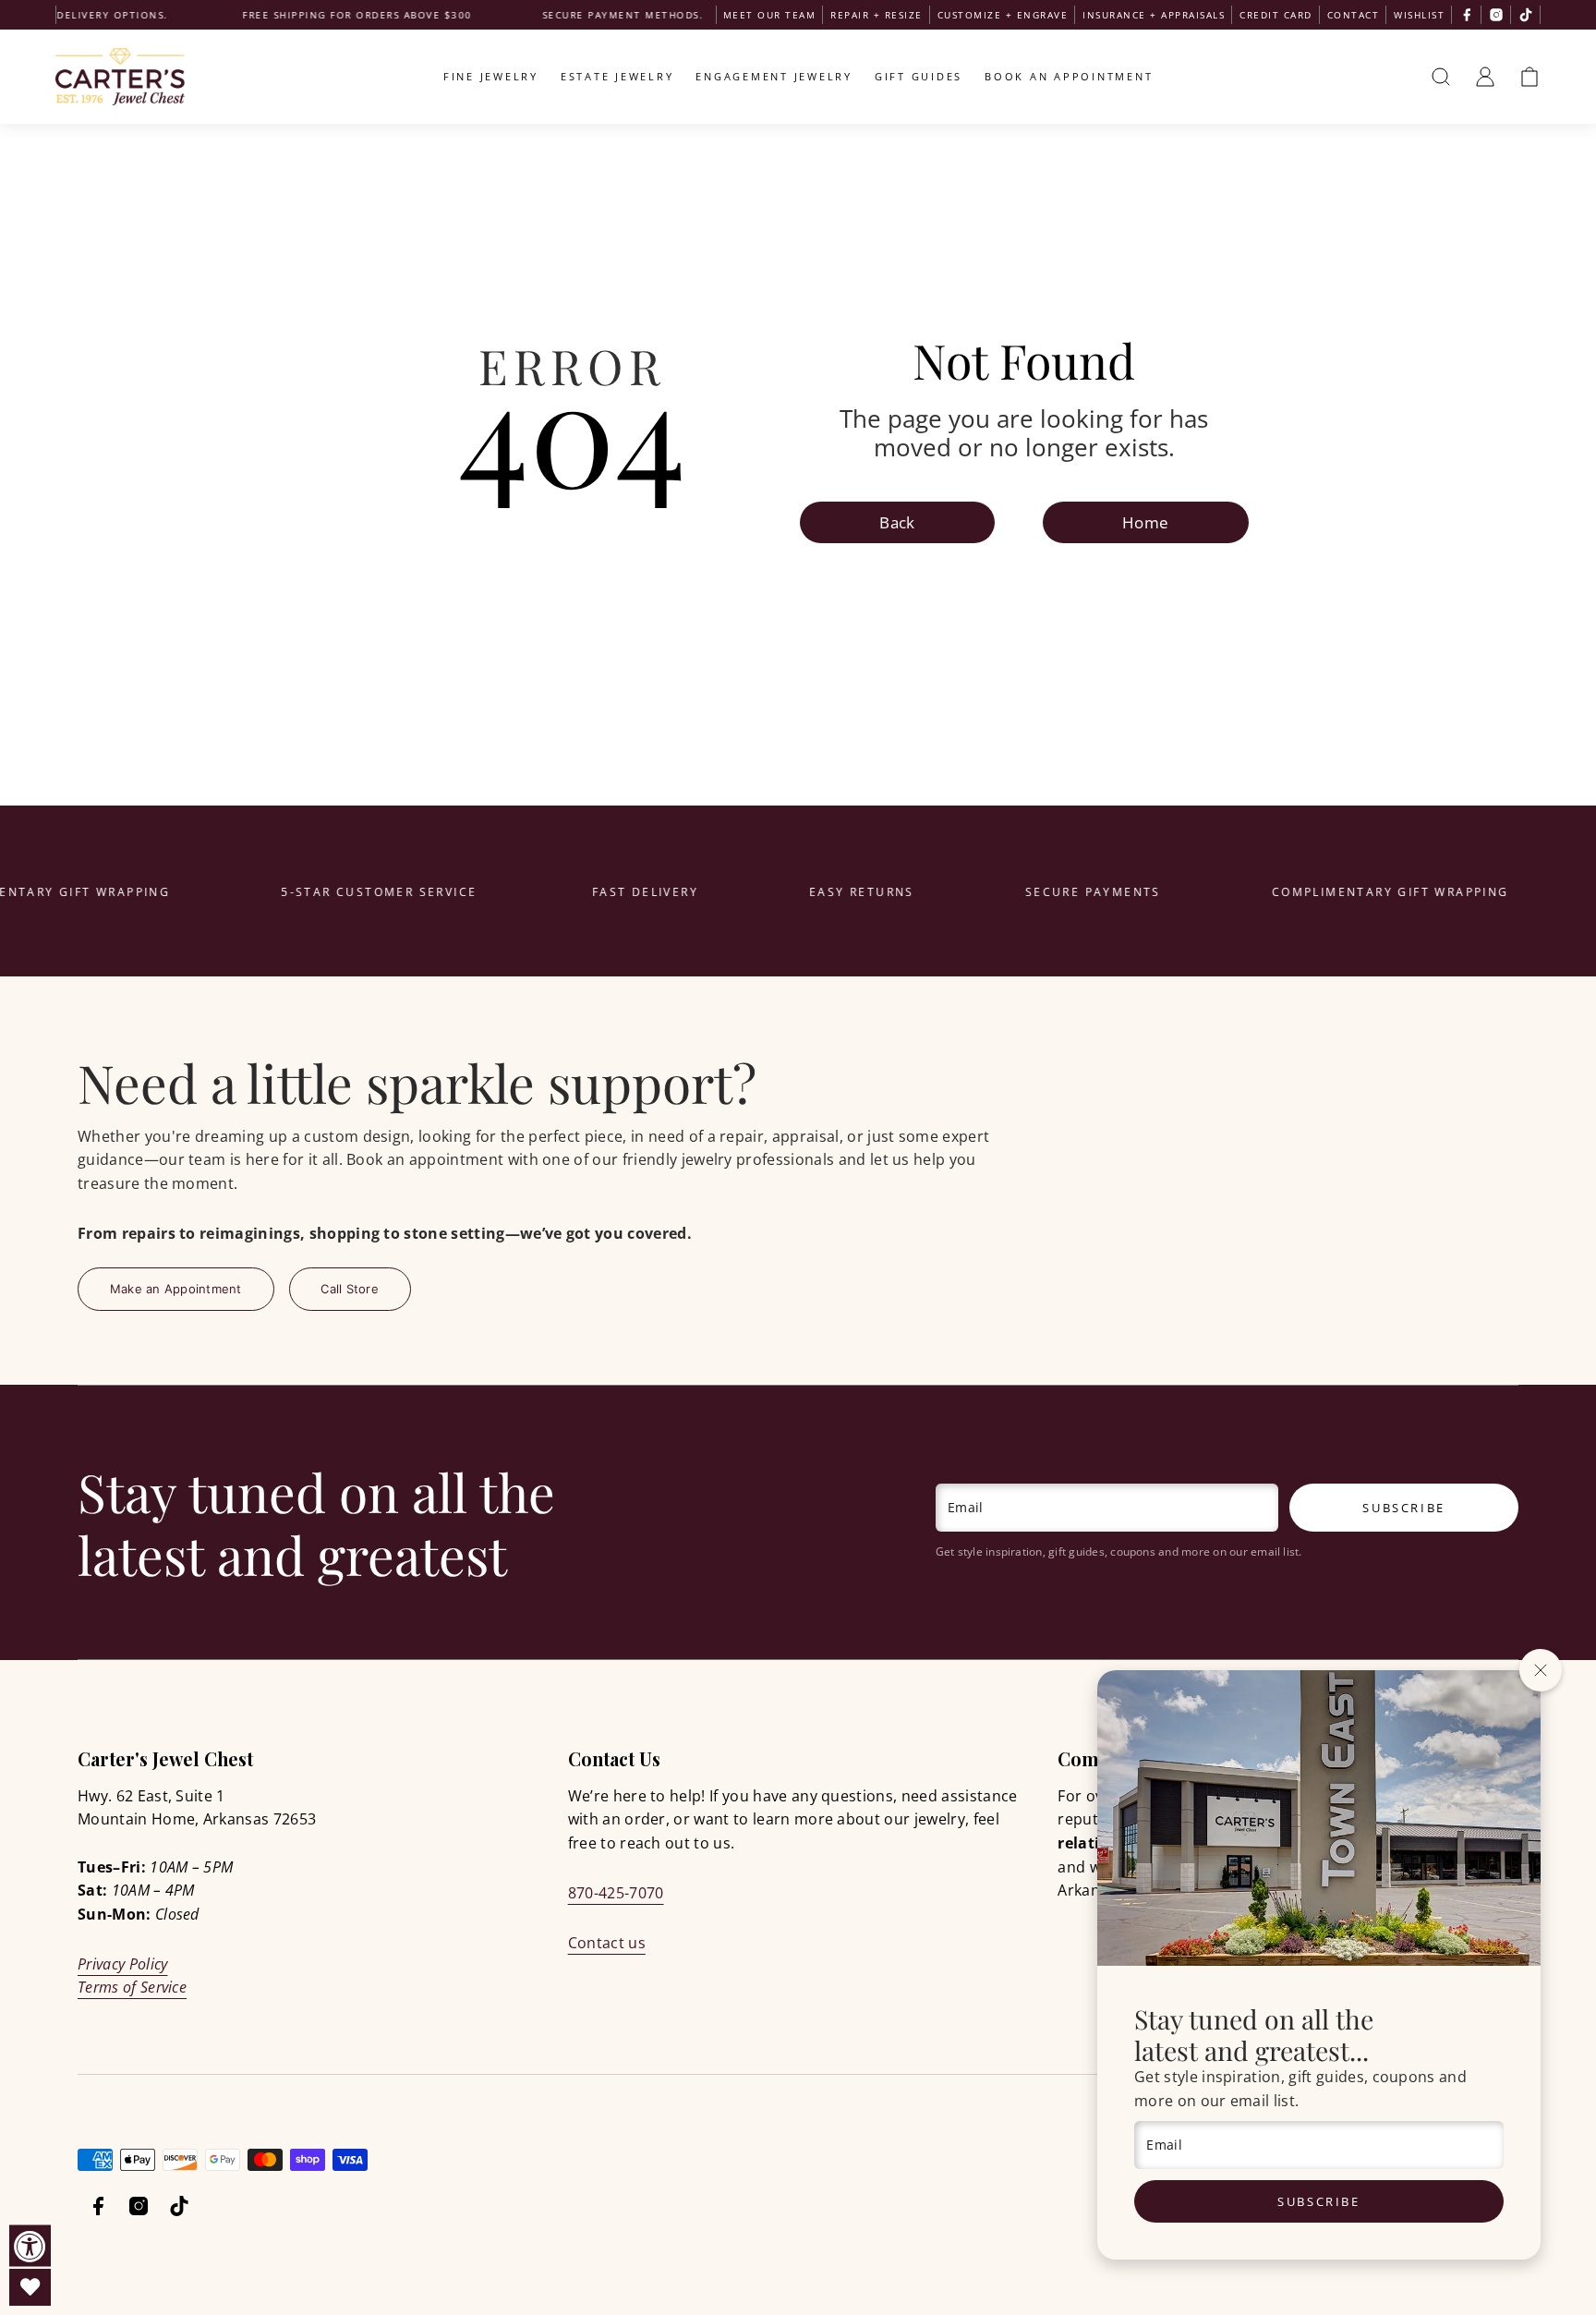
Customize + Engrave (1003, 15)
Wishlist (1419, 15)
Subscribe (1318, 2201)
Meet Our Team (770, 15)
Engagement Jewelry (774, 76)
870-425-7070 (616, 1893)
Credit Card (1276, 15)
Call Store (350, 1289)
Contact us (607, 1943)
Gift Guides (919, 76)
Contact (1354, 15)
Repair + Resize (877, 15)
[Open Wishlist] (30, 2287)
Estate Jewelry (617, 76)
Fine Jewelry (491, 76)
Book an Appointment (1069, 76)
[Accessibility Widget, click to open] (30, 2246)
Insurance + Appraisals (1154, 15)
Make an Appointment (176, 1289)
